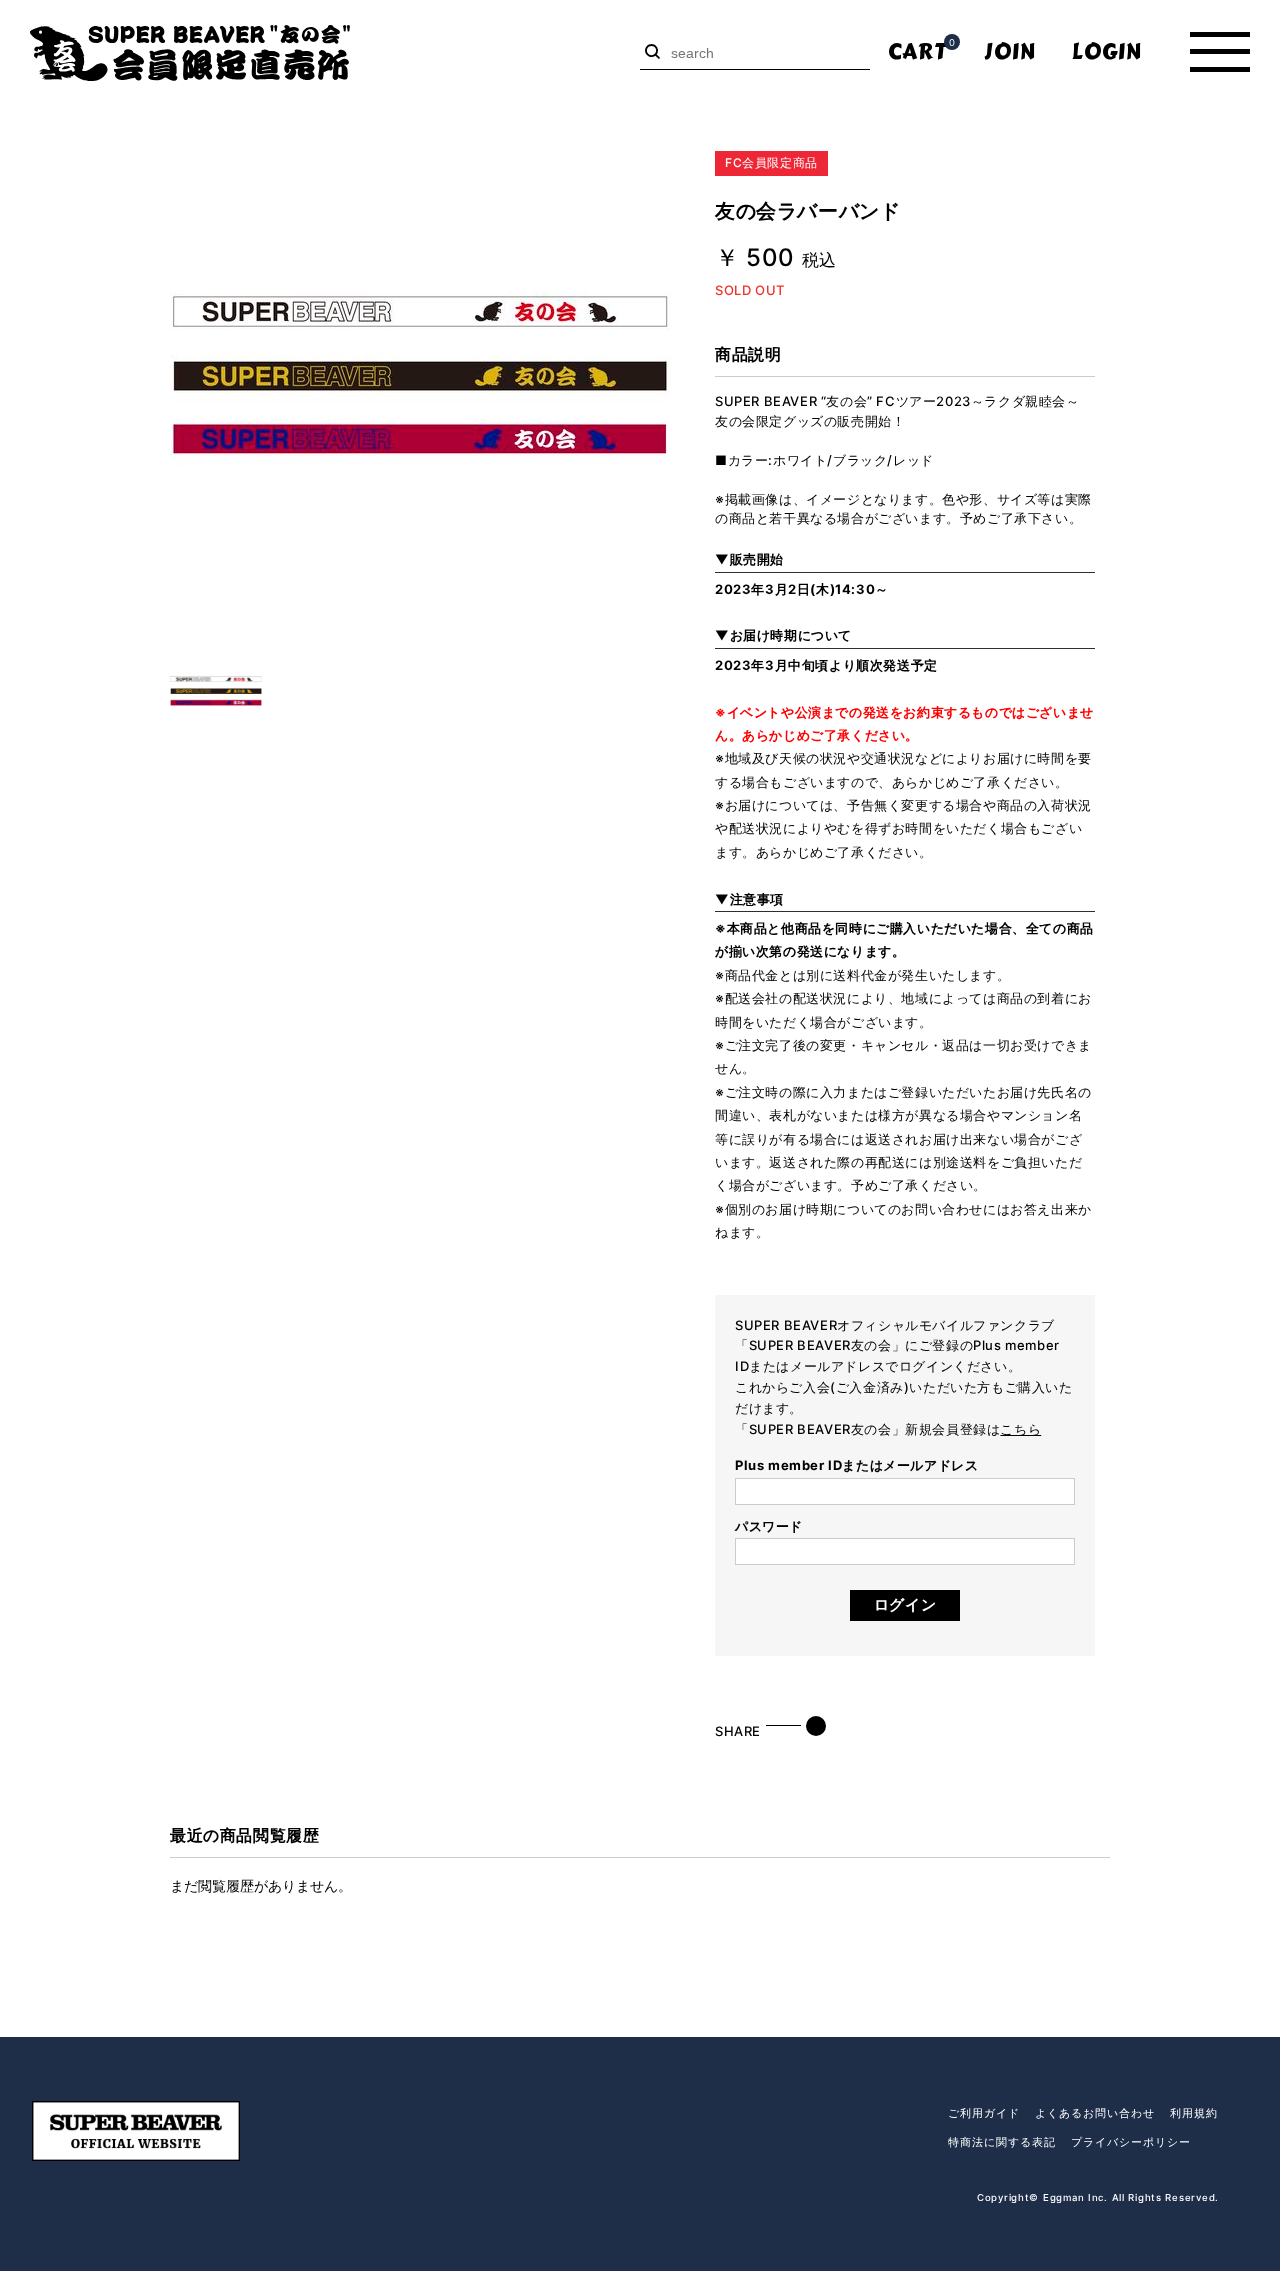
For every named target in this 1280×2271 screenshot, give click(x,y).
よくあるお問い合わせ (1095, 2113)
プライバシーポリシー (1131, 2142)
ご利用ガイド (984, 2113)
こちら (1020, 1429)
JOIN (1010, 52)
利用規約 (1194, 2113)
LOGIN (1107, 52)
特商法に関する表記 (1002, 2142)
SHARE (738, 1731)
